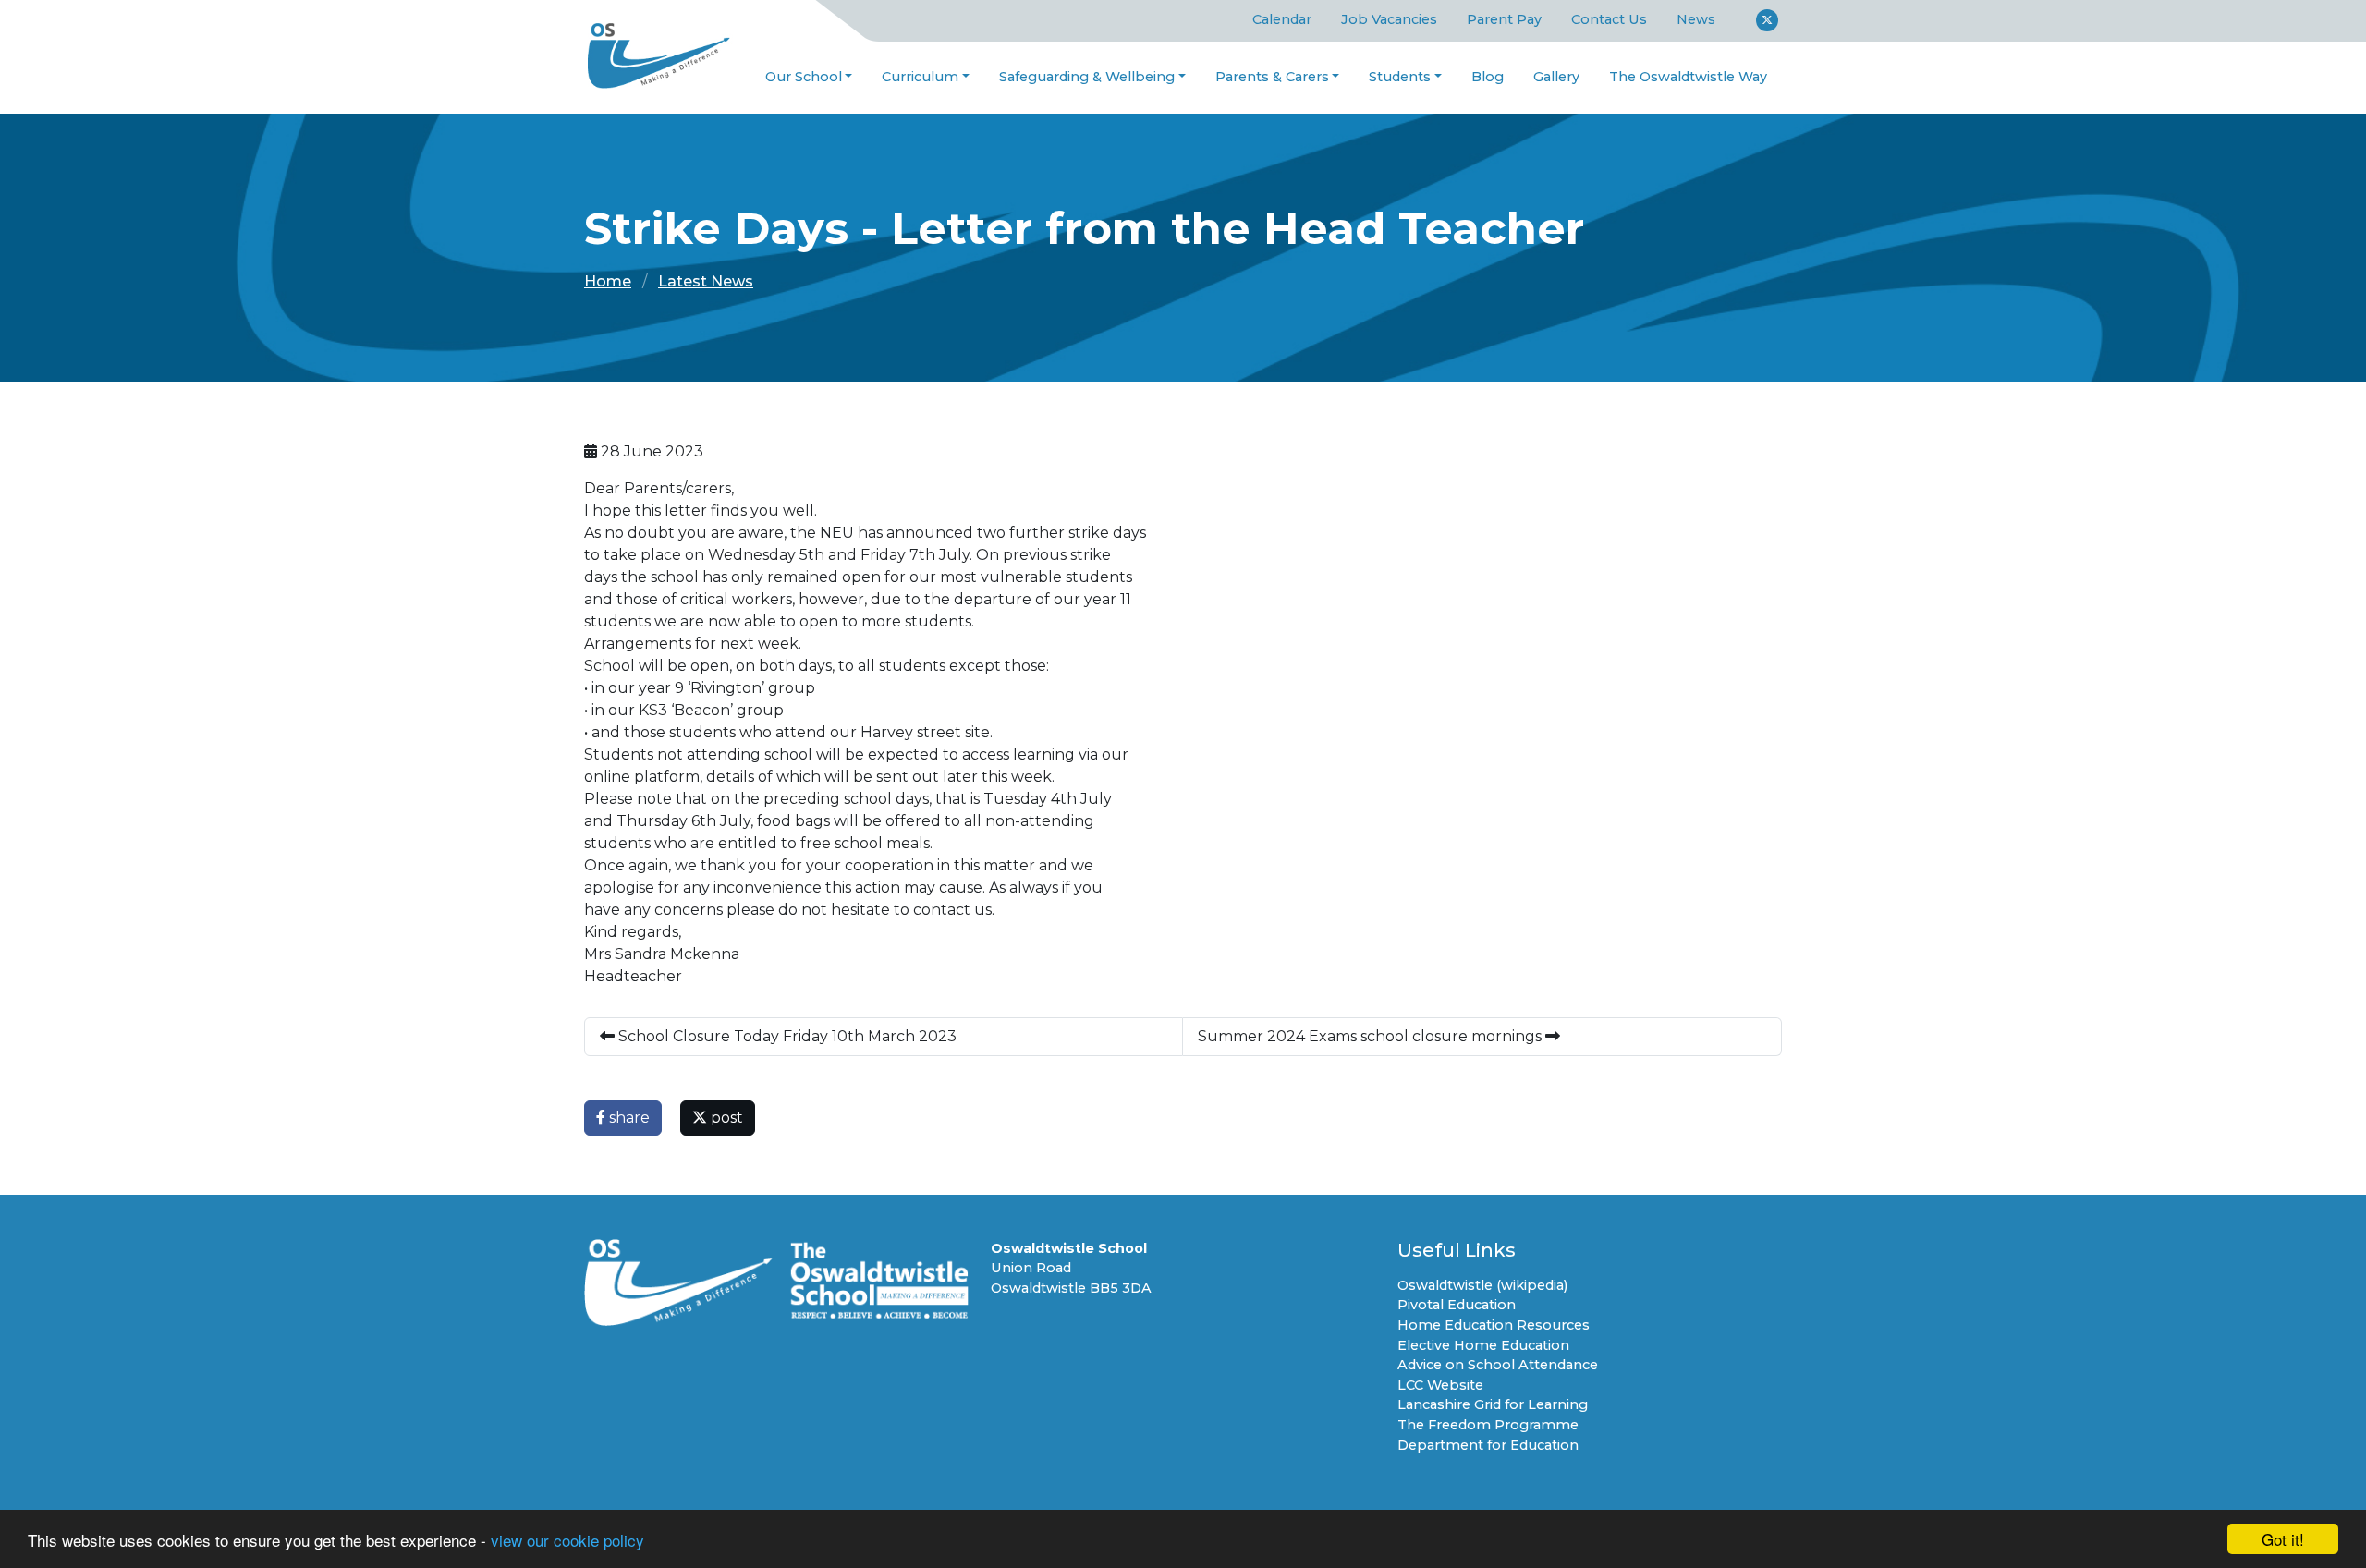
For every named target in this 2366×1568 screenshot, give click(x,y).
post (725, 1118)
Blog (1488, 77)
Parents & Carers (1272, 77)
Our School (804, 77)
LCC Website (1440, 1385)
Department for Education (1488, 1445)
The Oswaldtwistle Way (1688, 77)
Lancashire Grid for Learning (1493, 1404)
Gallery (1556, 77)
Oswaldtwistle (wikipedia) (1482, 1285)
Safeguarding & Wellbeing (1087, 77)
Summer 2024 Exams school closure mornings (1372, 1036)
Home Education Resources (1494, 1325)
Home (608, 281)
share (628, 1118)
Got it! (2283, 1539)
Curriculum (920, 77)
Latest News (706, 281)
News (1696, 19)
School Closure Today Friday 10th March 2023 (786, 1036)
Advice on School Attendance (1498, 1365)
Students (1400, 77)
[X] (1767, 20)
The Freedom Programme (1488, 1425)
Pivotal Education (1457, 1305)
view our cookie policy (567, 1540)
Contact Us (1609, 19)
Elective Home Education (1483, 1345)
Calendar (1282, 19)
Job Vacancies (1389, 19)
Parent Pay (1504, 19)
